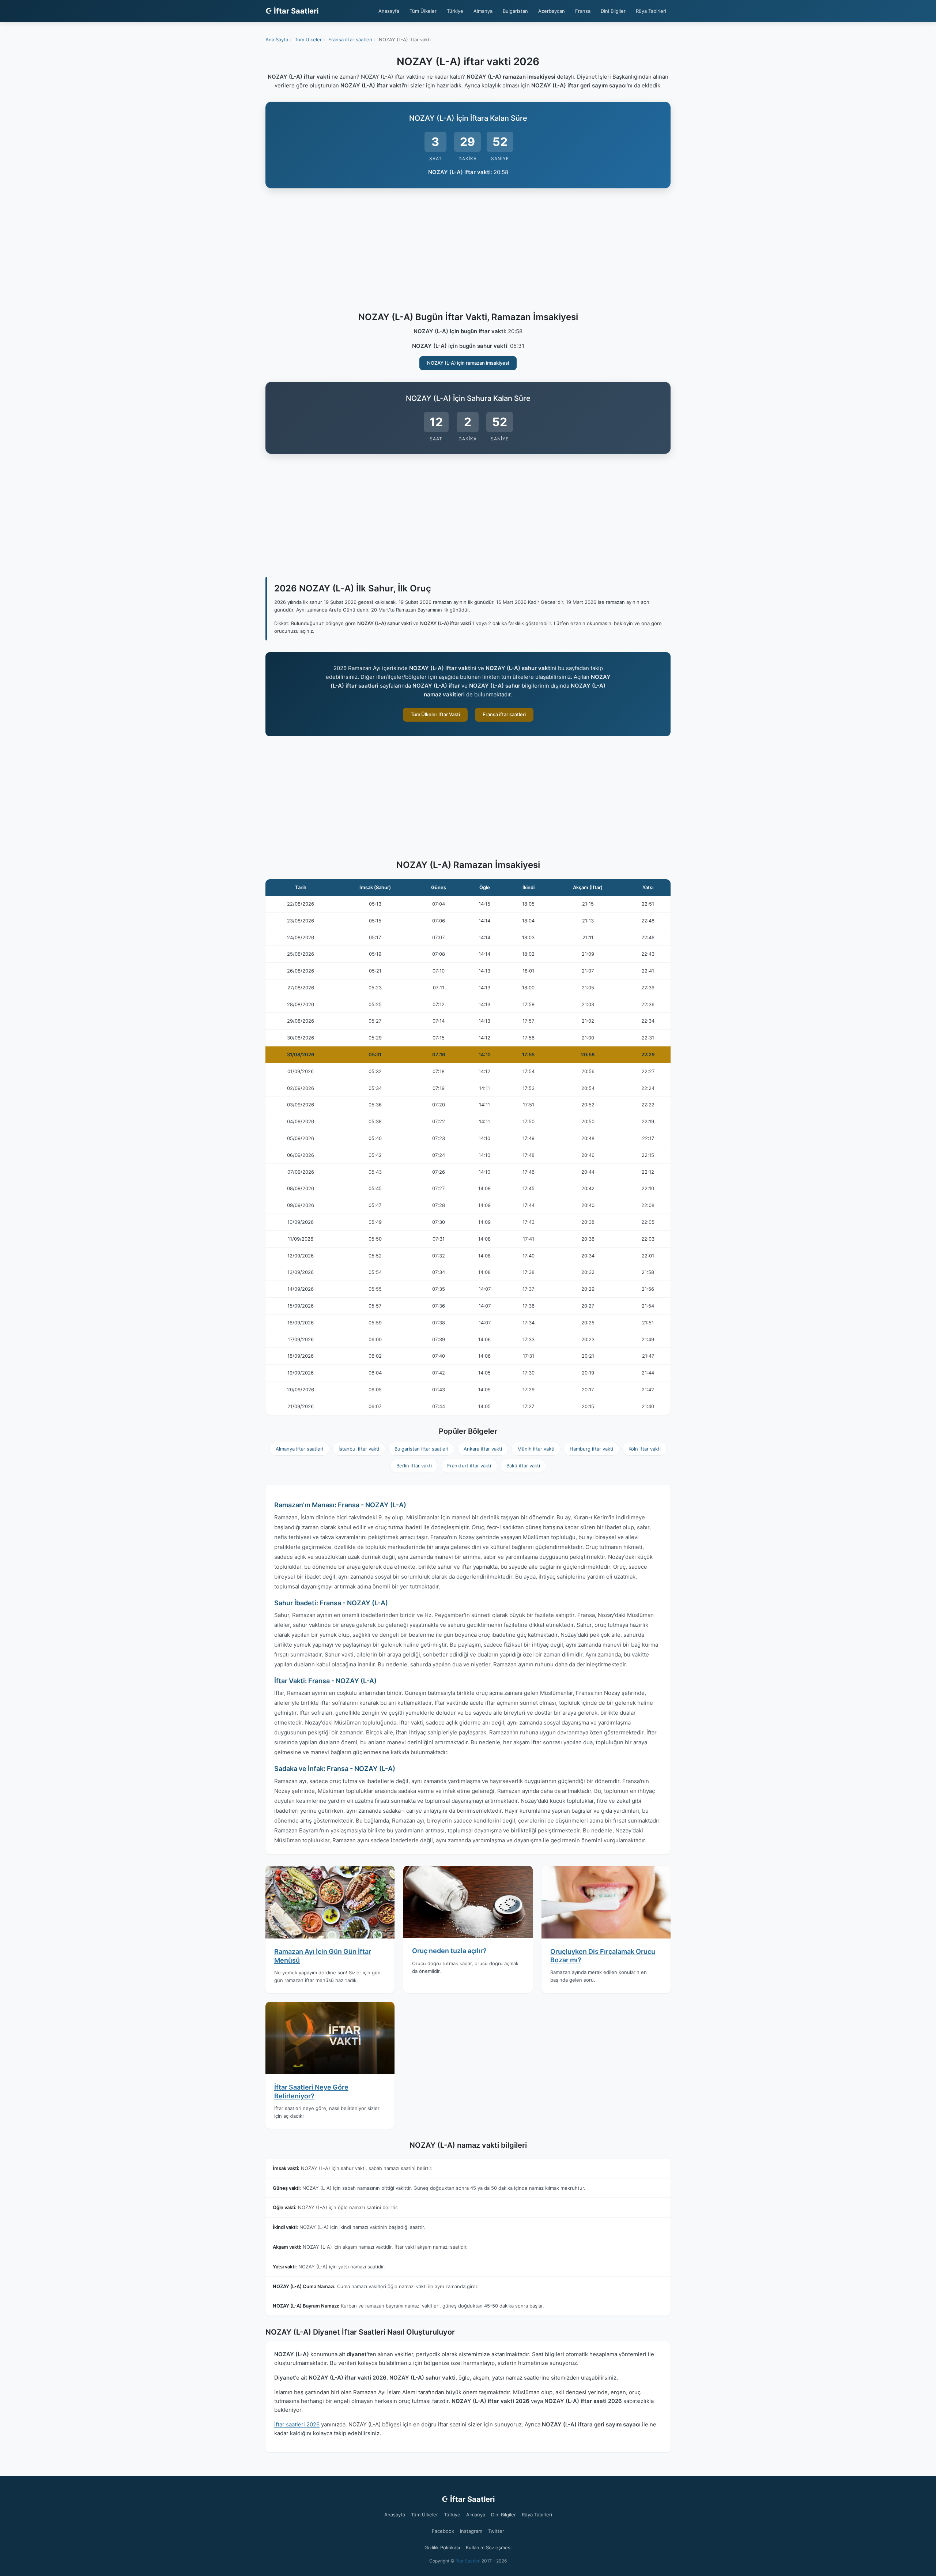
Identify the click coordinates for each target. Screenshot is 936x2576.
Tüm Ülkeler (423, 11)
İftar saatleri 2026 (297, 2424)
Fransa (583, 11)
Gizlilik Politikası (442, 2547)
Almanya (483, 11)
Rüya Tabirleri (651, 11)
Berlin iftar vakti (414, 1466)
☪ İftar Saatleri (292, 11)
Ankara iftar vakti (483, 1449)
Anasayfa (389, 11)
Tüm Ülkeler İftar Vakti (435, 714)
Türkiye (455, 11)
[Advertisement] (468, 251)
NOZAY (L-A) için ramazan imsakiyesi (468, 363)
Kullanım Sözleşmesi (489, 2547)
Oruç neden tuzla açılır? (449, 1951)
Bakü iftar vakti (523, 1466)
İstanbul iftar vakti (359, 1449)
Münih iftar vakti (536, 1449)
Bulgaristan (515, 11)
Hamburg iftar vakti (591, 1449)
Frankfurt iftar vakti (469, 1466)
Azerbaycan (552, 11)
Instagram (471, 2531)
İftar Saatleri (468, 2561)
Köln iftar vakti (645, 1449)
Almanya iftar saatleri (299, 1449)
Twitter (496, 2531)
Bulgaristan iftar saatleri (421, 1449)
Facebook (443, 2531)
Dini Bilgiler (613, 11)
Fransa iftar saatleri (504, 714)
